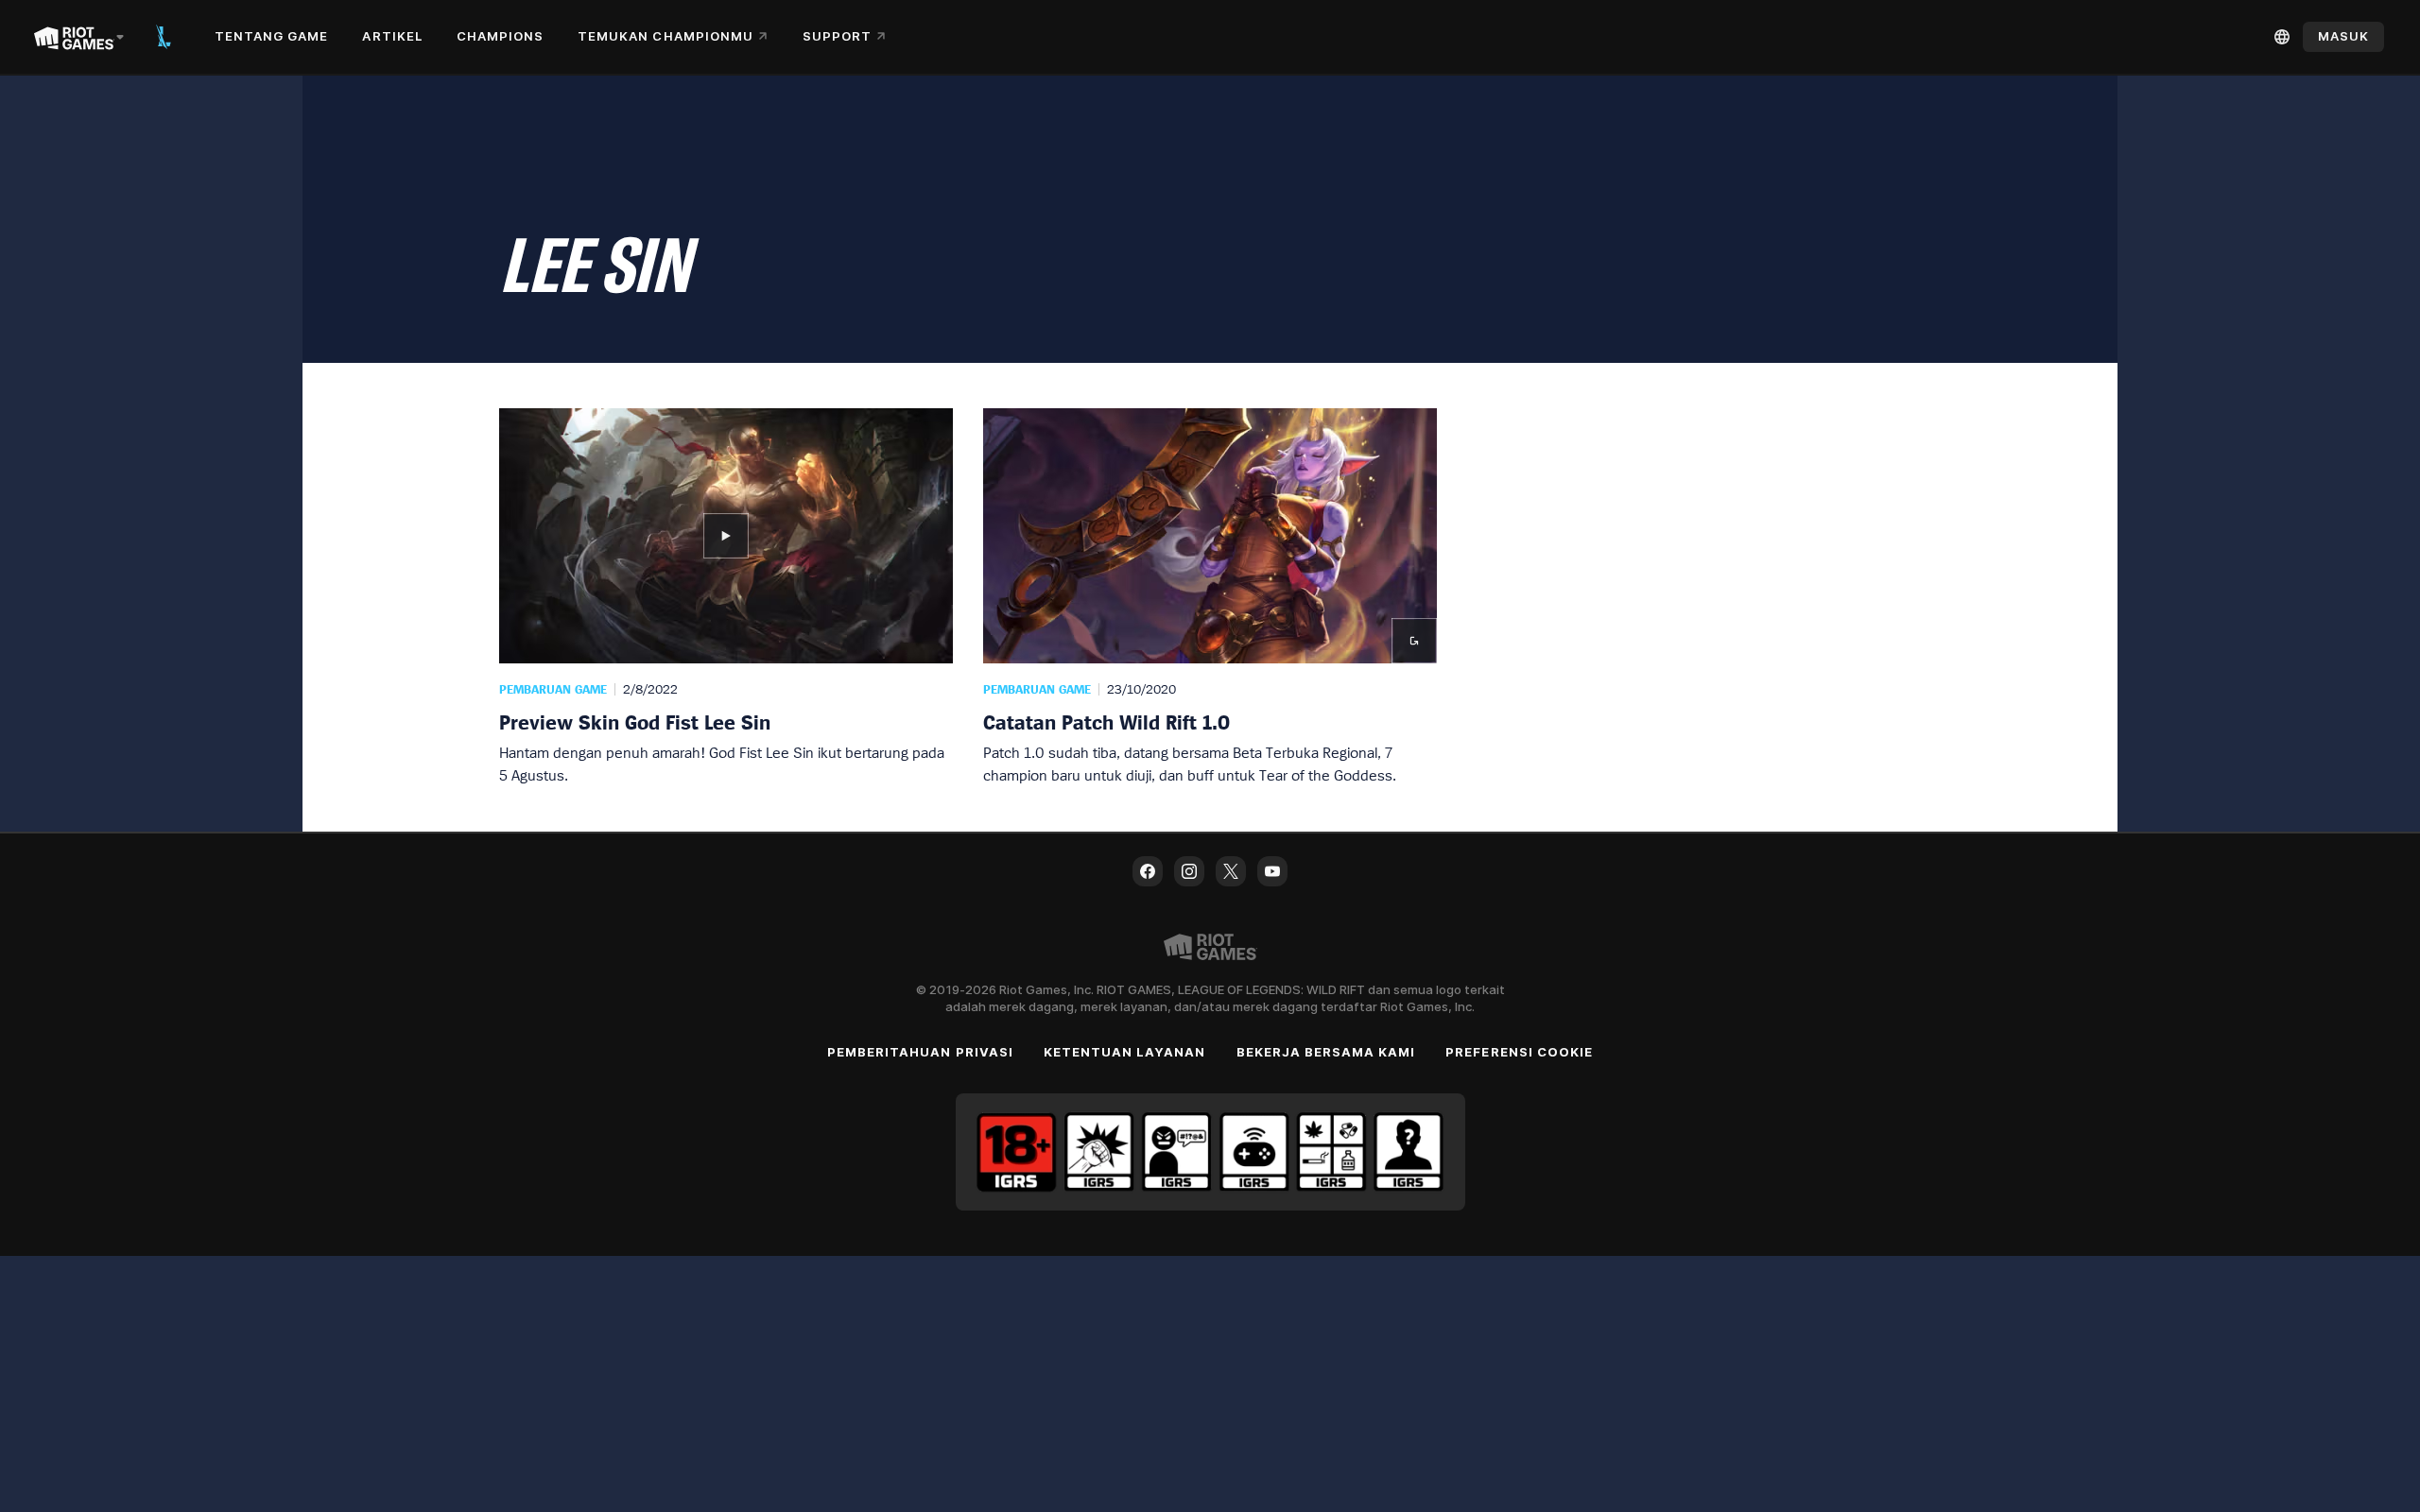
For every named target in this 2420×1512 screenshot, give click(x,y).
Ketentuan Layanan (1125, 1052)
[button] (726, 597)
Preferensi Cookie (1519, 1052)
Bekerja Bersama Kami (1326, 1052)
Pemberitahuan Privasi (920, 1052)
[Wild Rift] (164, 37)
